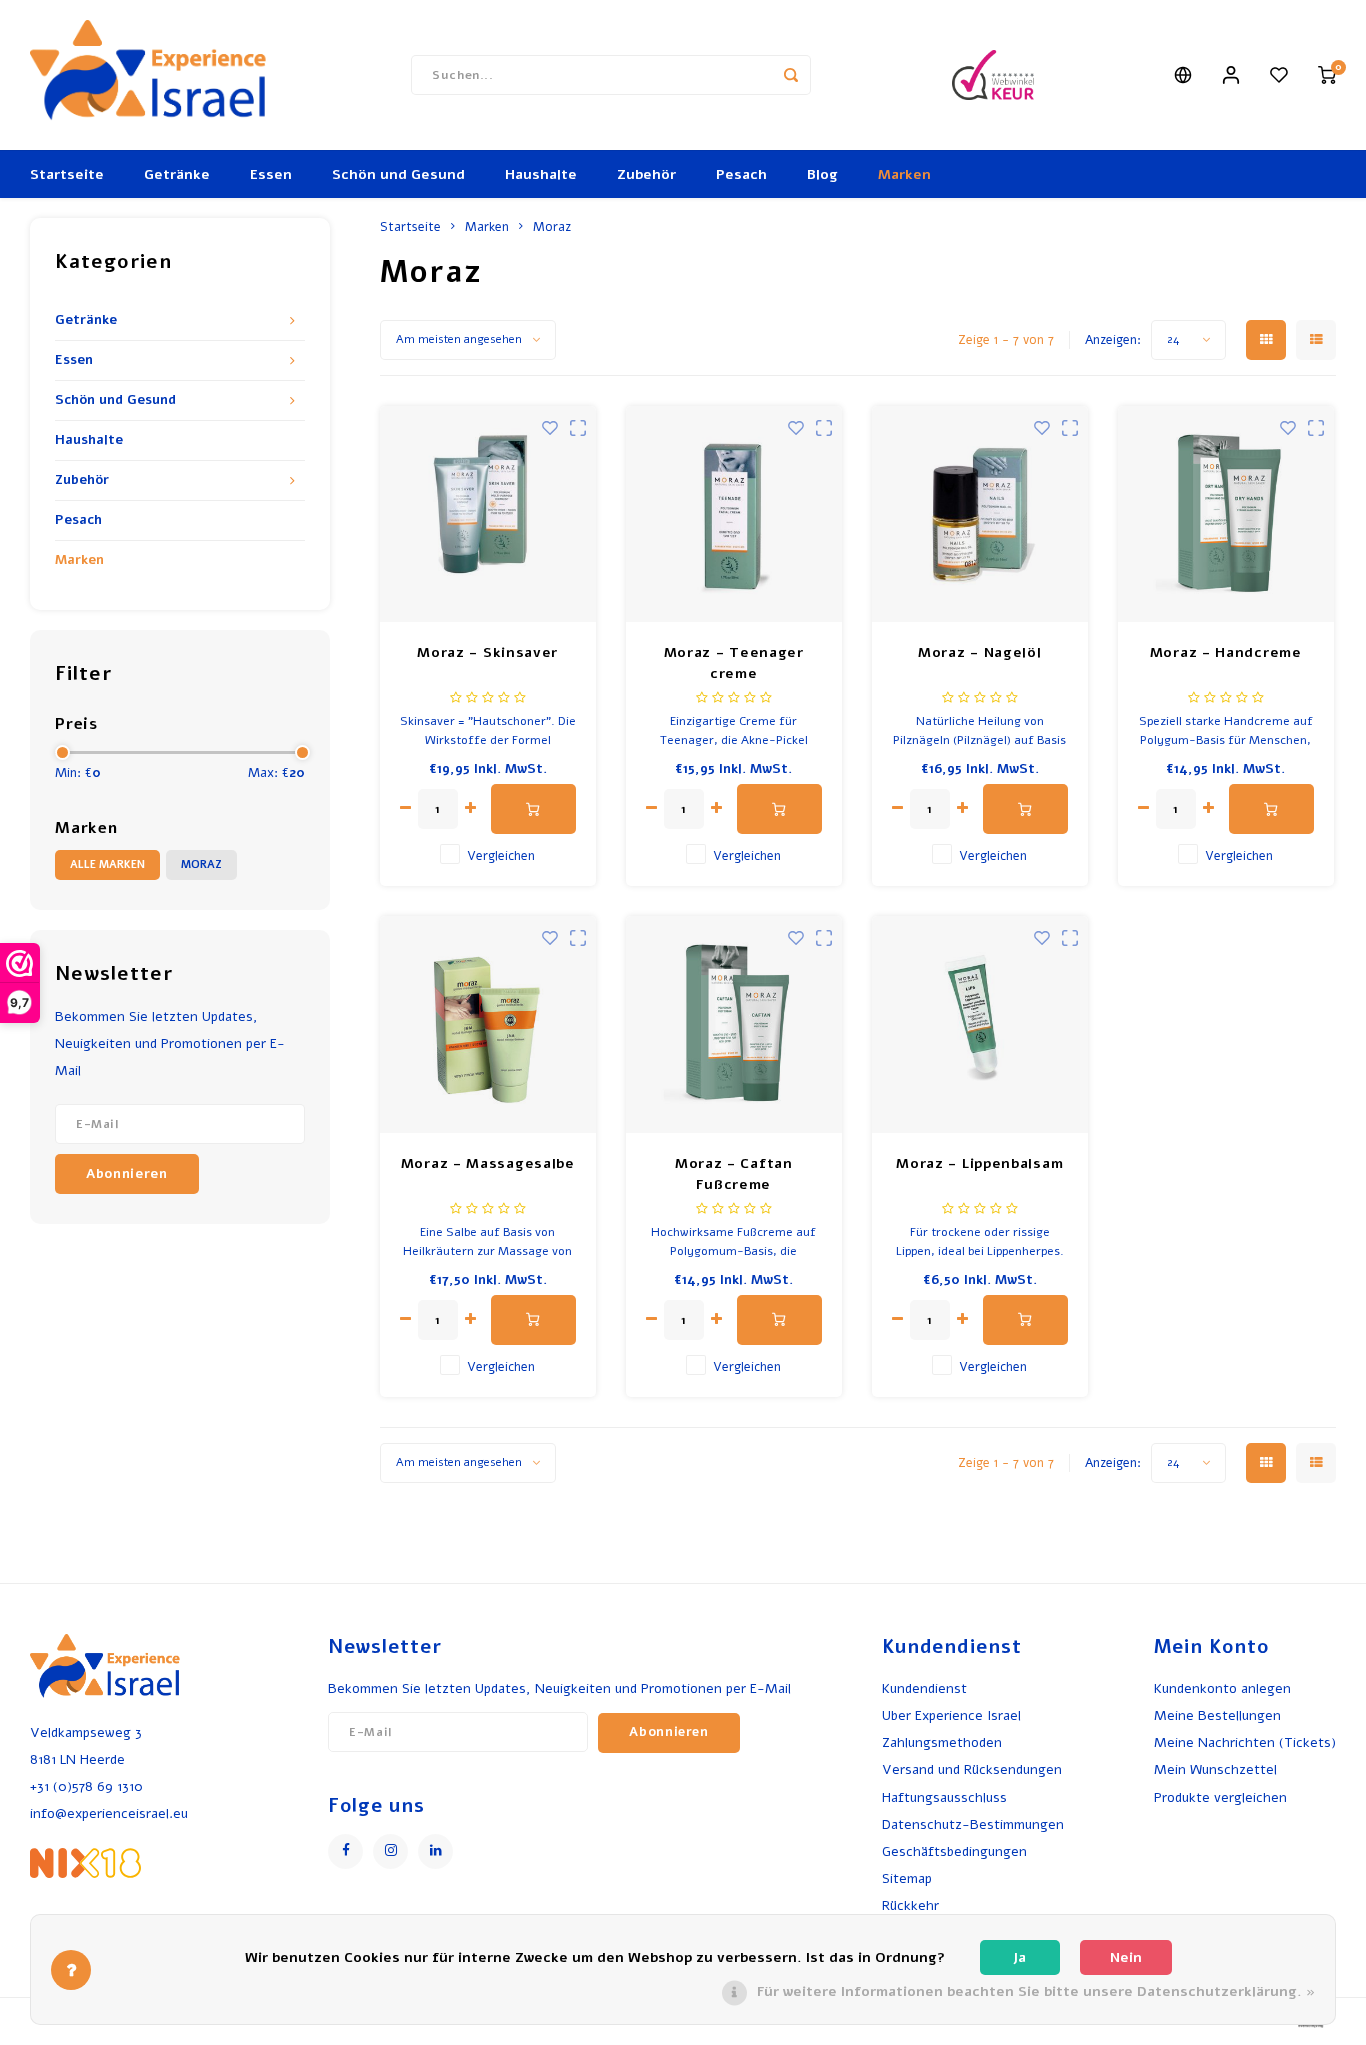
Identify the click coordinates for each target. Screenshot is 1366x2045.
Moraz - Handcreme (1226, 652)
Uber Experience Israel (951, 1715)
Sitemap (907, 1878)
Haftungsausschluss (944, 1797)
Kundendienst (924, 1688)
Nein (1126, 1957)
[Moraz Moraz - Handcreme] (1226, 514)
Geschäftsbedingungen (954, 1851)
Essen (271, 174)
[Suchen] (791, 75)
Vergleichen (501, 855)
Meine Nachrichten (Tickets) (1245, 1742)
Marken (904, 174)
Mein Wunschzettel (1215, 1769)
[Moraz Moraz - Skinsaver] (488, 514)
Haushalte (541, 174)
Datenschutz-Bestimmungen (973, 1824)
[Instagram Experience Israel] (390, 1851)
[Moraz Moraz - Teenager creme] (734, 514)
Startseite (67, 174)
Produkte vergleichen (1220, 1797)
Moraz (201, 864)
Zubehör (646, 174)
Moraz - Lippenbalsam (979, 1163)
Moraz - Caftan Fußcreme (734, 1174)
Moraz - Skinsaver (487, 652)
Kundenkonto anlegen (1222, 1688)
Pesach (741, 174)
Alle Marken (107, 864)
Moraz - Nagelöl (980, 652)
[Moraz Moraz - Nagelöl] (980, 514)
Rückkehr (910, 1905)
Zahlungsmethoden (942, 1742)
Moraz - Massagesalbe (488, 1163)
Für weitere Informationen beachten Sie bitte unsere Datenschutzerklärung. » (1036, 1991)
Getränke (177, 174)
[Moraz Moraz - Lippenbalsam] (980, 1024)
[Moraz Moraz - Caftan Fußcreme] (734, 1024)
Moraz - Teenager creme (734, 663)
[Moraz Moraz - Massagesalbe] (488, 1024)
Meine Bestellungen (1217, 1715)
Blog (822, 174)
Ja (1019, 1957)
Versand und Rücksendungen (972, 1769)
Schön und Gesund (398, 174)
